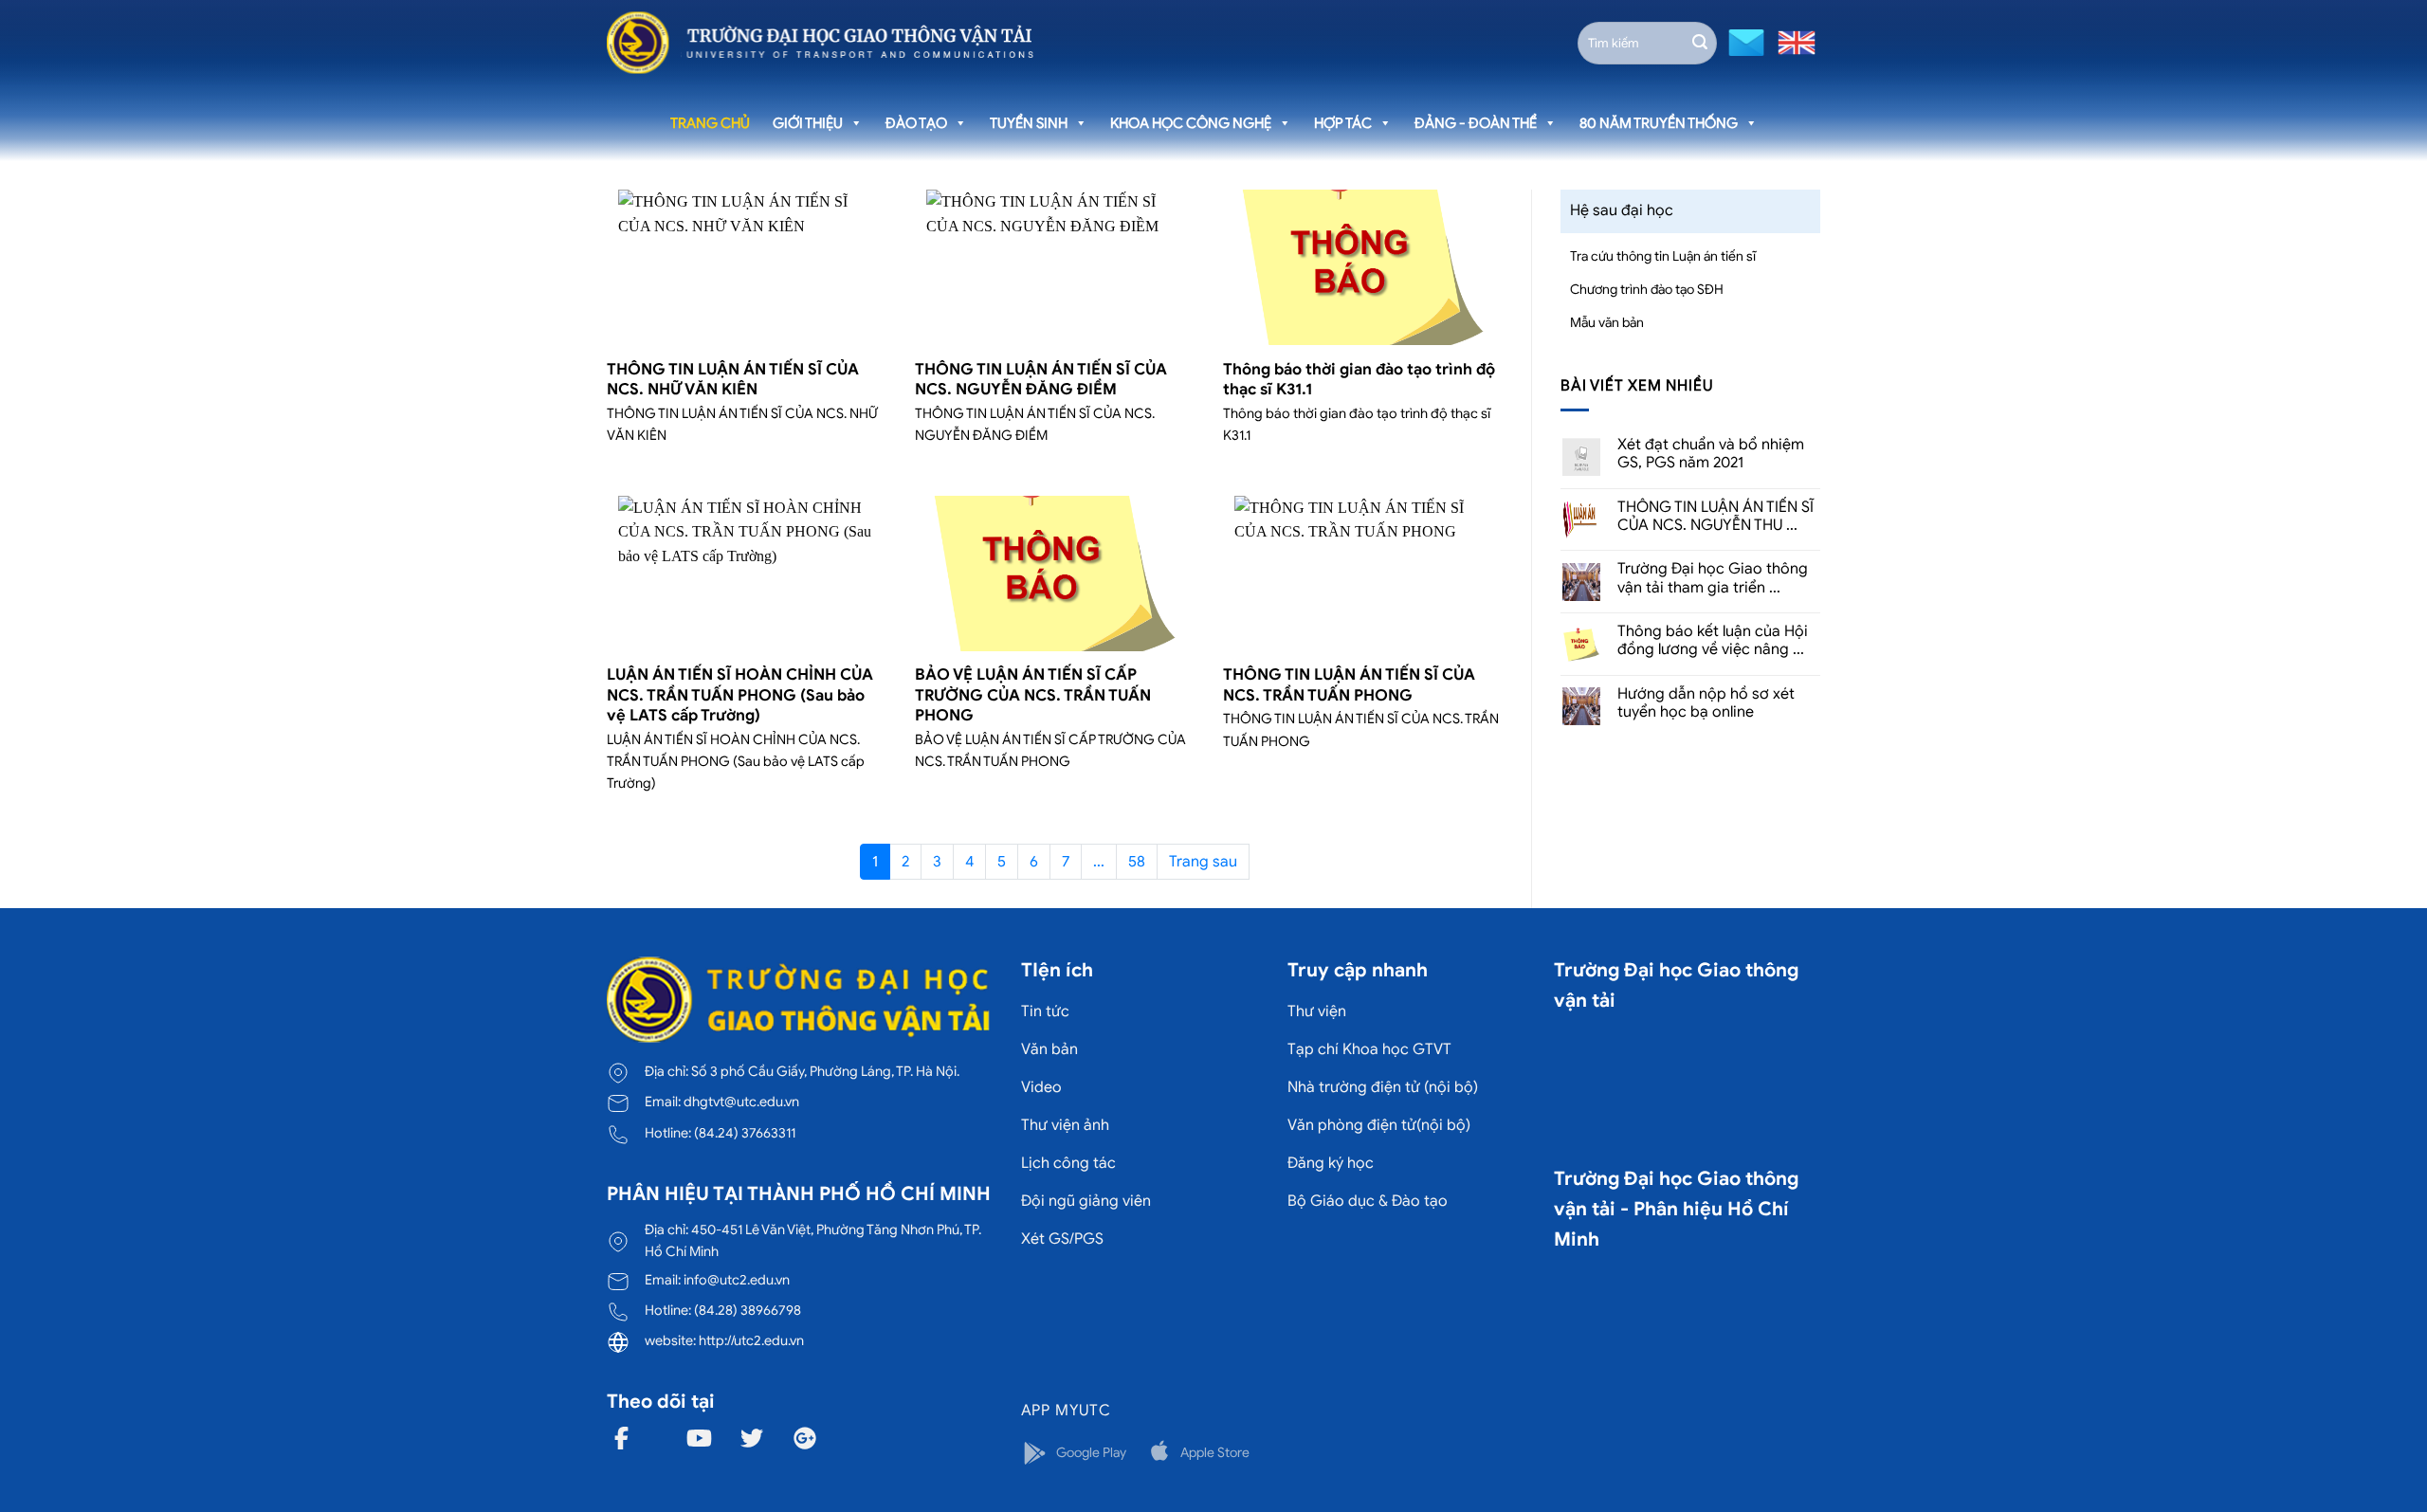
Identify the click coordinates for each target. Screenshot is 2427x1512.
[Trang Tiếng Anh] (1793, 41)
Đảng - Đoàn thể (1476, 123)
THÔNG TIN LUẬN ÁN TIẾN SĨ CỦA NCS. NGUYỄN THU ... (1715, 517)
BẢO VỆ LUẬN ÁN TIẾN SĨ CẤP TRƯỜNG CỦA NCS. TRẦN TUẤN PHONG (1033, 695)
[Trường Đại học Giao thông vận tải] (820, 43)
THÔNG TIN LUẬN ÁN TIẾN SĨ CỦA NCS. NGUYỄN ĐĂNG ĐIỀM (1041, 380)
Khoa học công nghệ (1191, 123)
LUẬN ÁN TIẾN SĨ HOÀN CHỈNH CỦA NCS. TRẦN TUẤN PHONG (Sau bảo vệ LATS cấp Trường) (740, 695)
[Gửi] (1700, 43)
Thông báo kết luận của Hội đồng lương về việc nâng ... (1713, 641)
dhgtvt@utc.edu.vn (741, 1102)
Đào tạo (916, 123)
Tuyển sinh (1029, 123)
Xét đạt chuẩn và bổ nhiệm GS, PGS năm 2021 (1711, 454)
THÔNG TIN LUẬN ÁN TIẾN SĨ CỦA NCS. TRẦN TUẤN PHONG (1349, 685)
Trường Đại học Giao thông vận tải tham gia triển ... (1713, 578)
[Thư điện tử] (1744, 41)
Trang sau (1203, 862)
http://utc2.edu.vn (751, 1340)
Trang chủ (710, 123)
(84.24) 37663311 (745, 1133)
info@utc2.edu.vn (737, 1280)
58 (1137, 862)
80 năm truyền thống (1659, 123)
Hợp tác (1343, 123)
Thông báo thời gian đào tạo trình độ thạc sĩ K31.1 (1359, 380)
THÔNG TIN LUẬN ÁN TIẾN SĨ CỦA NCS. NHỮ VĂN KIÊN (733, 380)
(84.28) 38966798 (748, 1310)
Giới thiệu (808, 123)
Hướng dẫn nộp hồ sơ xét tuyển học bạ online (1706, 703)
